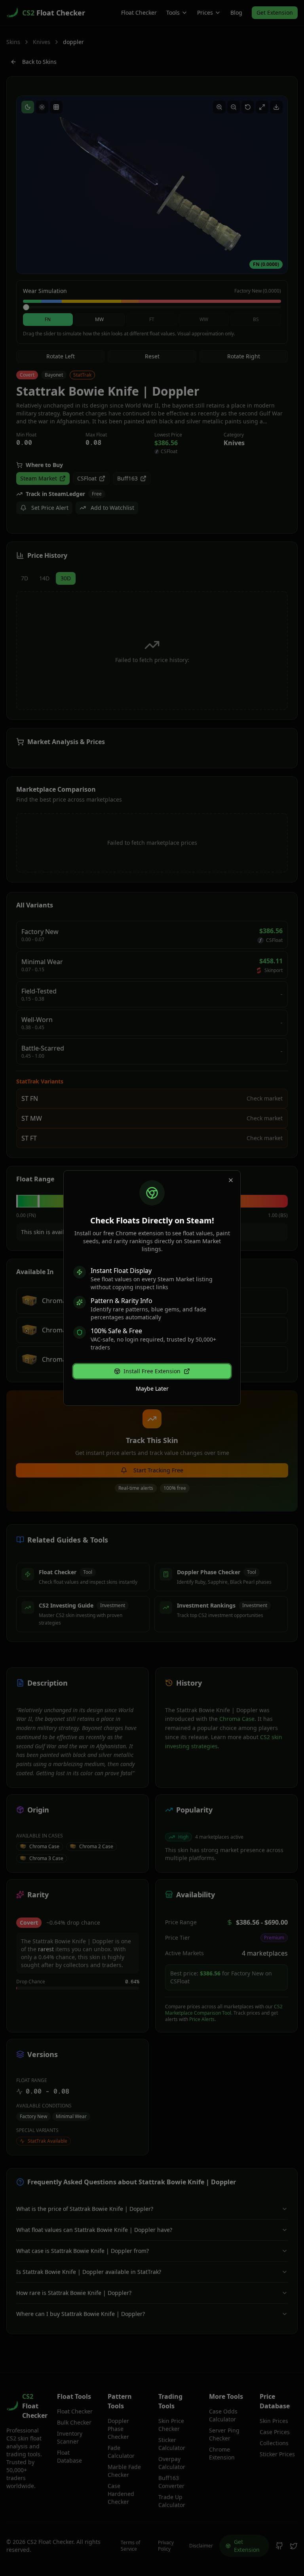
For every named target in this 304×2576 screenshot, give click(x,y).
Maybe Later (152, 1388)
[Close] (231, 1180)
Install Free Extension (152, 1371)
